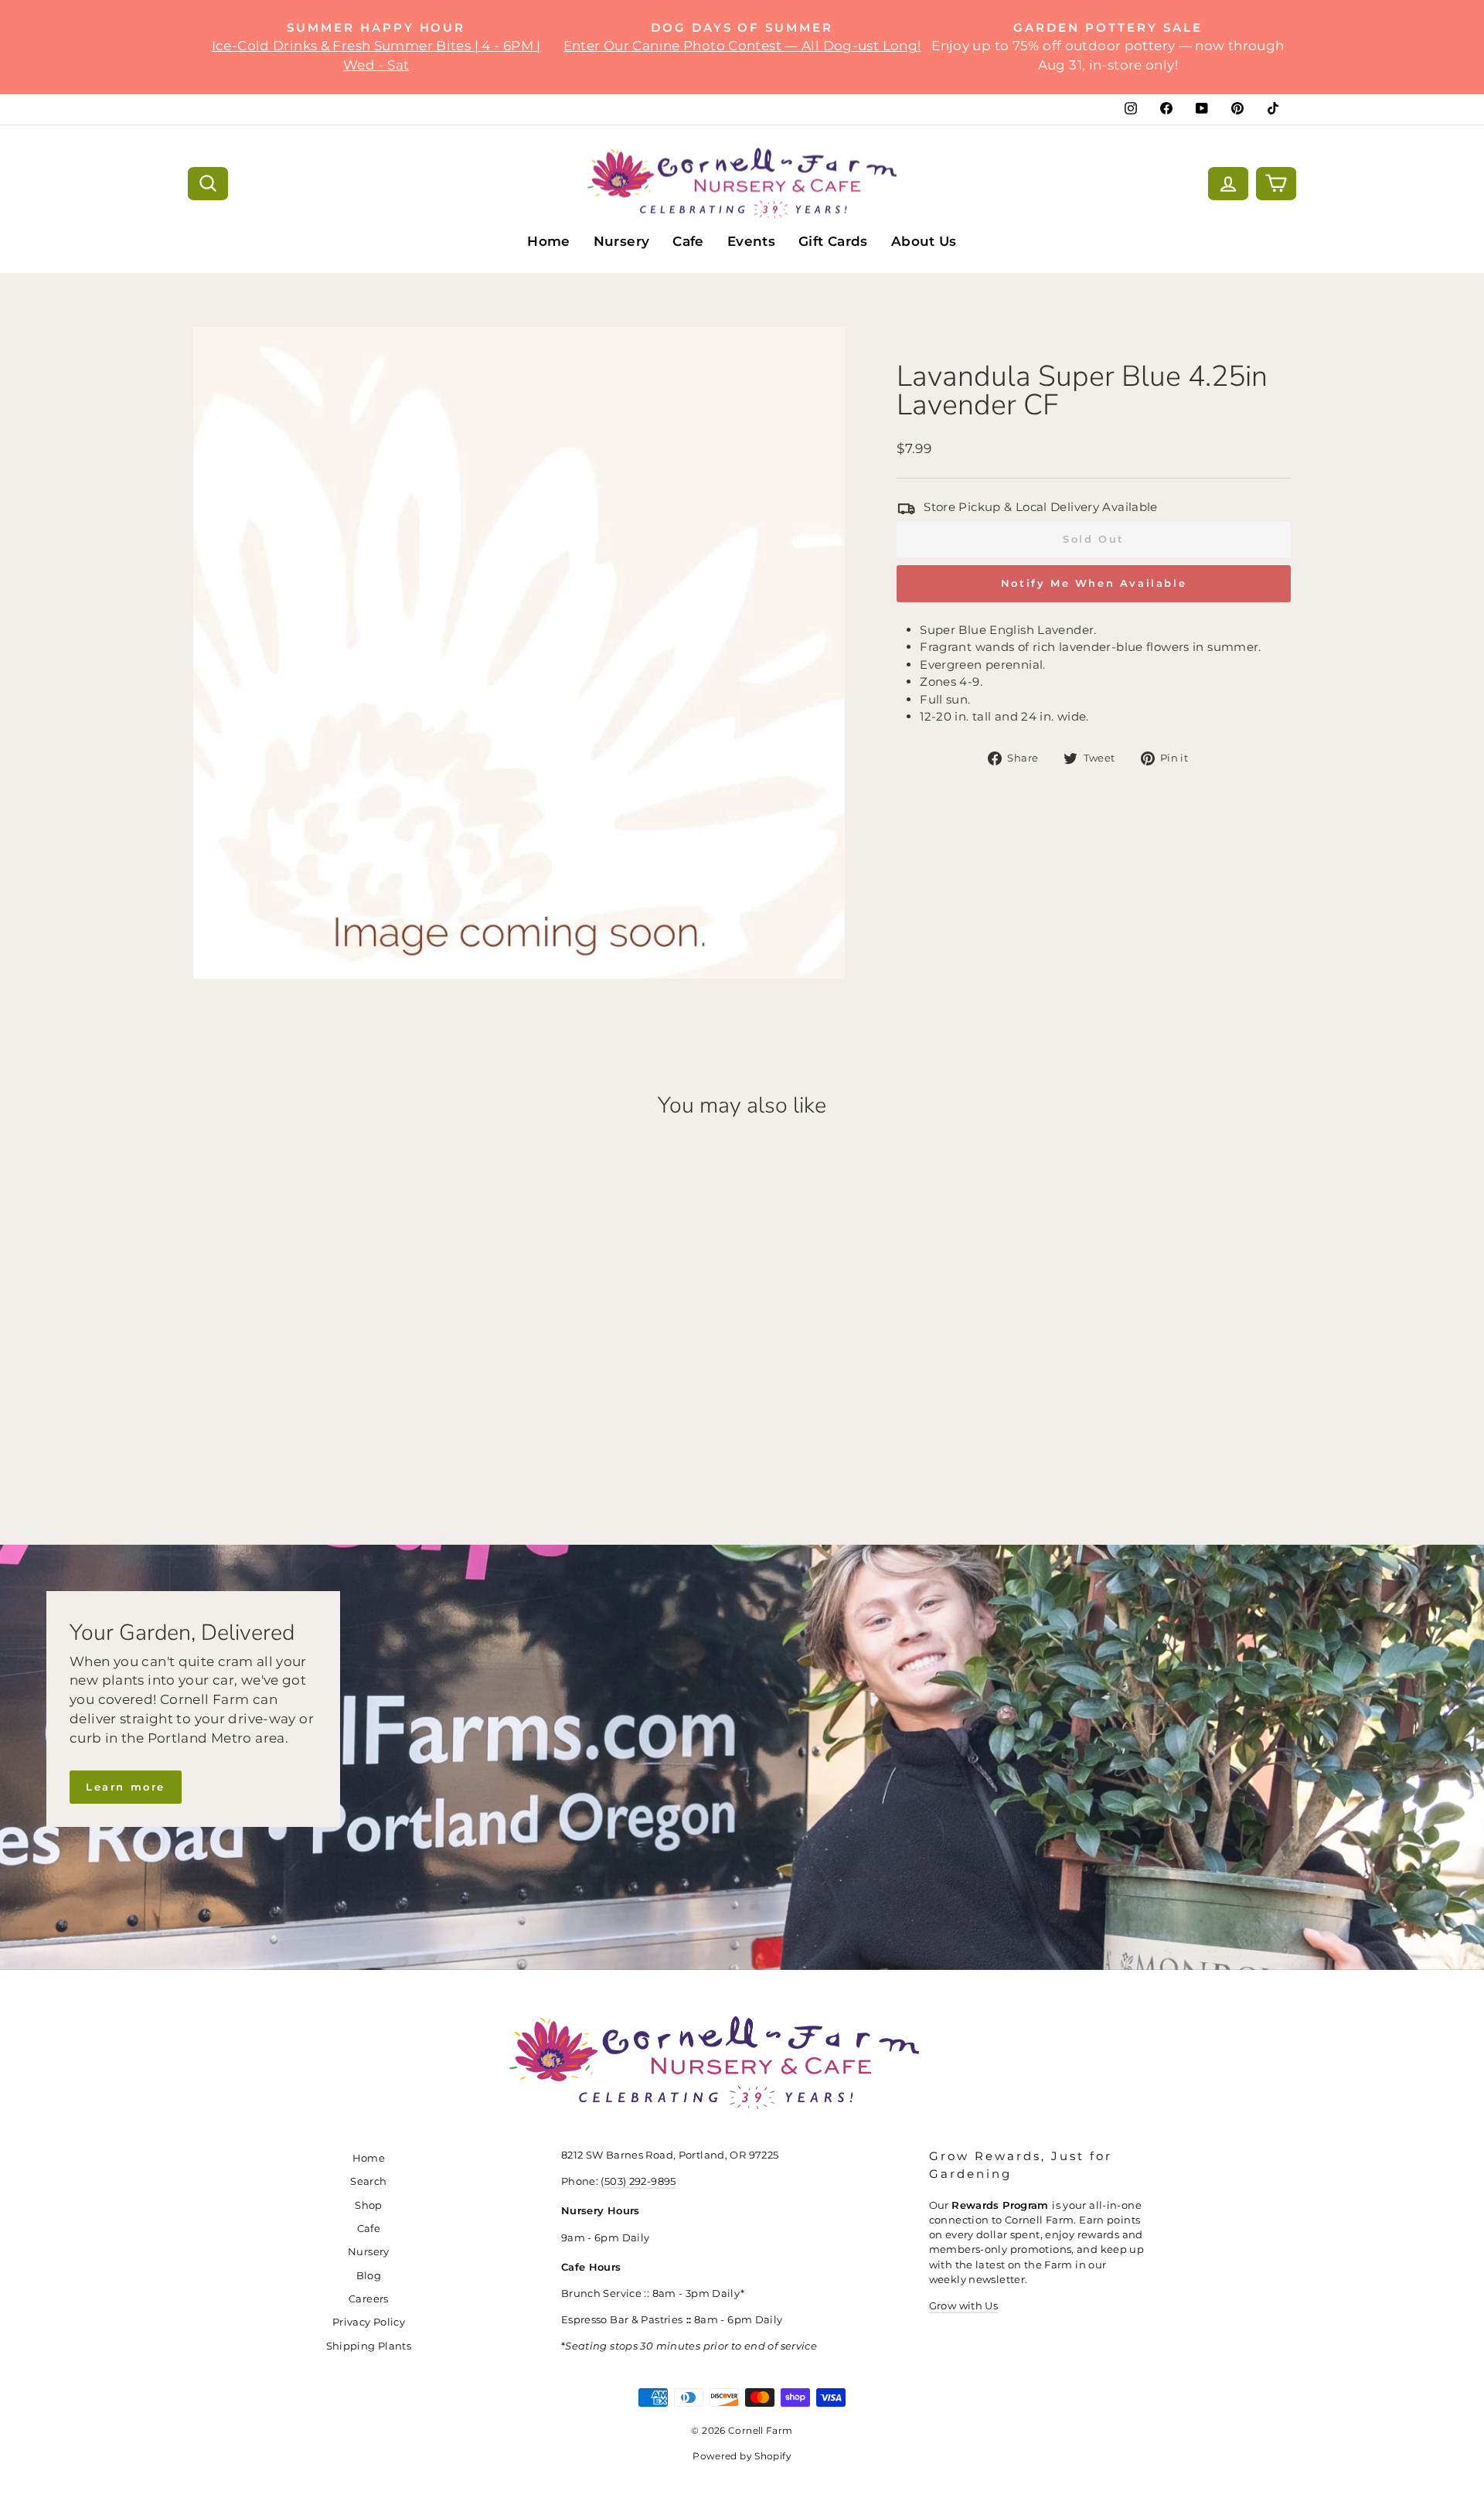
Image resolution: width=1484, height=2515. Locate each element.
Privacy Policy (369, 2322)
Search (368, 2181)
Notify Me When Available (1094, 583)
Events (751, 241)
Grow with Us (964, 2306)
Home (549, 241)
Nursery (622, 241)
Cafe (688, 241)
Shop (369, 2205)
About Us (924, 241)
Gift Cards (833, 241)
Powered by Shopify (742, 2456)
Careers (369, 2299)
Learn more (126, 1787)
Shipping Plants (369, 2346)
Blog (369, 2276)
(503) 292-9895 (638, 2181)
